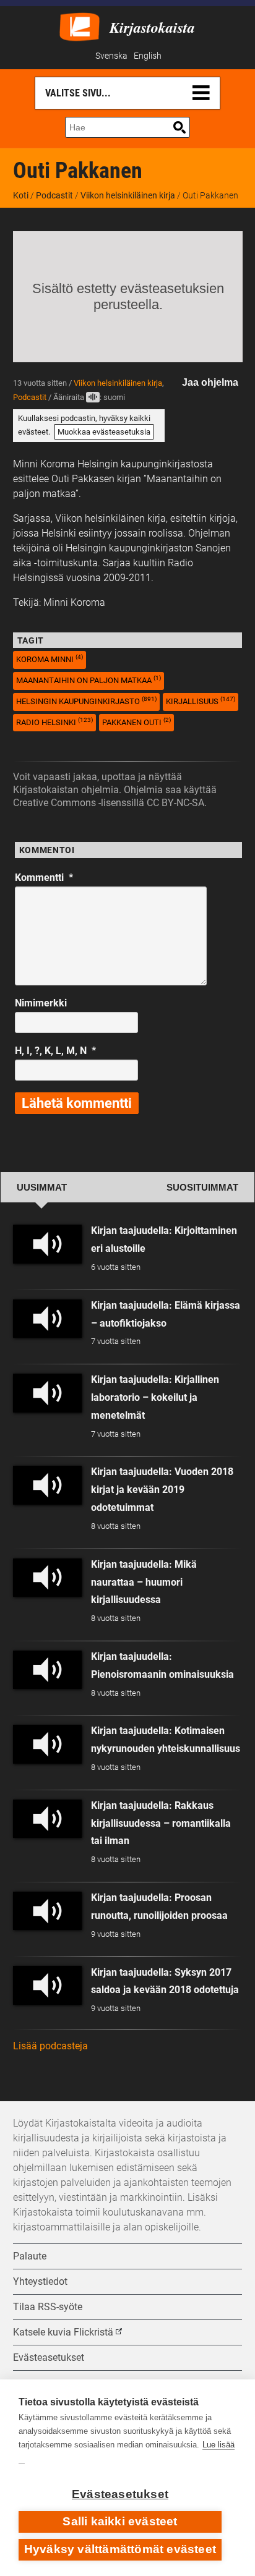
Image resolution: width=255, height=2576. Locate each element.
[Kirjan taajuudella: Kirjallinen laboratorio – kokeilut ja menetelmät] (47, 1393)
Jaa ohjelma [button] (210, 382)
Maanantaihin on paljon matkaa (89, 680)
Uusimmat (42, 1188)
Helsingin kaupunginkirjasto (86, 701)
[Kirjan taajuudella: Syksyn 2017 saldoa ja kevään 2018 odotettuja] (47, 1985)
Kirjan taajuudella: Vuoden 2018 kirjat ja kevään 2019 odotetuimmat (162, 1490)
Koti (21, 195)
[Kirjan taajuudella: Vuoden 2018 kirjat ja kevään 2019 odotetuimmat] (47, 1485)
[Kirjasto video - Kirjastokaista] (80, 26)
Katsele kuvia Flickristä (63, 2332)
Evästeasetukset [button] (49, 2357)
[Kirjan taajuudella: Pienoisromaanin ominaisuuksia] (47, 1670)
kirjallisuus (201, 701)
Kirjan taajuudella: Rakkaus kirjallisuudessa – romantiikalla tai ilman (161, 1823)
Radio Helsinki (54, 722)
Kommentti (44, 878)
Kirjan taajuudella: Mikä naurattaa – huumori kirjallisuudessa (144, 1582)
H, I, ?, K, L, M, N (55, 1051)
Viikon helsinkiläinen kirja (128, 195)
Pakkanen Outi (136, 722)
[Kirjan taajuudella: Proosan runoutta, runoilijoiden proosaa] (47, 1911)
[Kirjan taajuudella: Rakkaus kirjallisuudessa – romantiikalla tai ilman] (47, 1819)
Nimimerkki (41, 1003)
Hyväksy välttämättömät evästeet (120, 2549)
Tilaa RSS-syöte (48, 2307)
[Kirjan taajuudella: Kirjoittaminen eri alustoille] (47, 1244)
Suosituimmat (202, 1188)
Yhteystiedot (40, 2281)
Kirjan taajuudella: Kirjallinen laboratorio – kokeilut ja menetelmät (155, 1397)
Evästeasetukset (120, 2494)
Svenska (111, 56)
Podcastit (54, 195)
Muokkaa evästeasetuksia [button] (104, 432)
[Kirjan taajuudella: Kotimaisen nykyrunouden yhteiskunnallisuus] (47, 1744)
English (148, 56)
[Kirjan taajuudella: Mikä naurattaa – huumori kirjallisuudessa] (47, 1578)
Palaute (30, 2256)
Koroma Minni (50, 659)
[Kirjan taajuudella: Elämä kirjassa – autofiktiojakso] (47, 1319)
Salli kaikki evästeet (120, 2521)
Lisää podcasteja (50, 2046)
